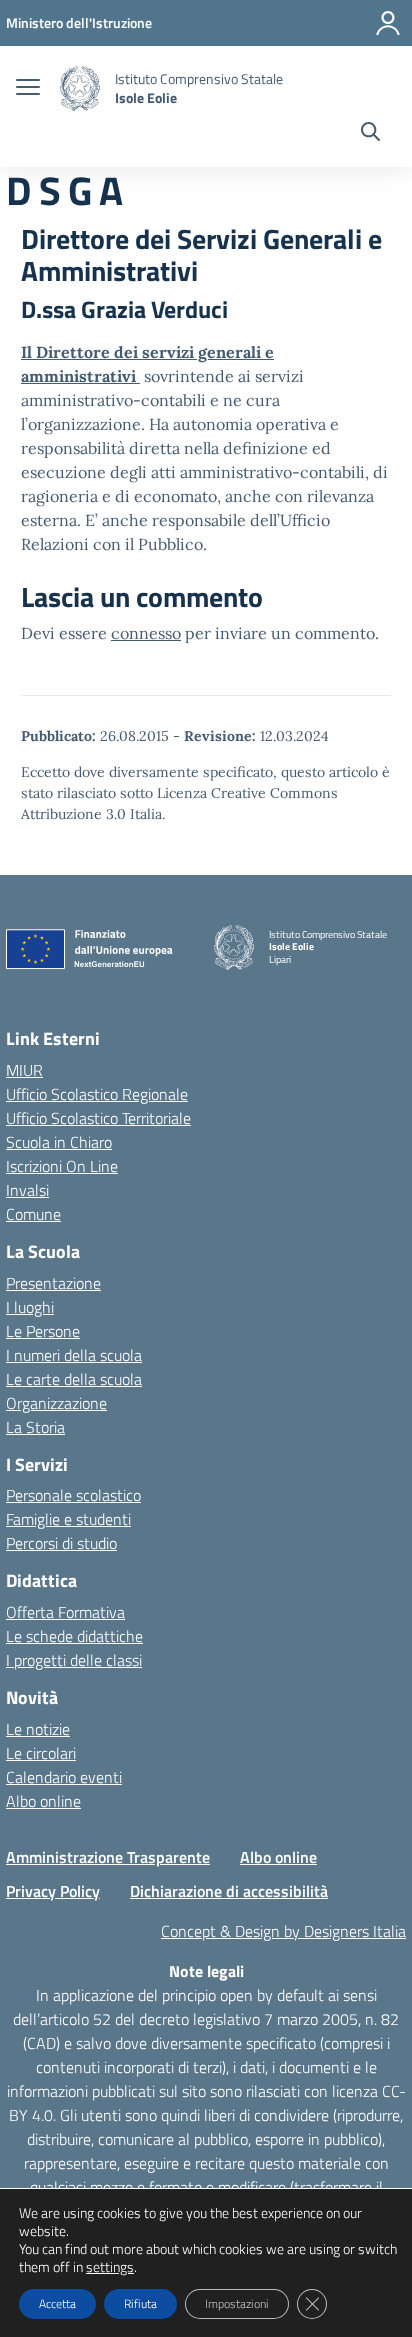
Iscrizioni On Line (62, 1166)
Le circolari (41, 1753)
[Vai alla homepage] (80, 88)
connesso (146, 633)
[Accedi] (388, 23)
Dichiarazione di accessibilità (229, 1891)
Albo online (43, 1801)
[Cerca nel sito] (370, 134)
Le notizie (38, 1729)
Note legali (206, 1971)
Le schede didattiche (74, 1636)
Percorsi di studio (61, 1543)
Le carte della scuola (74, 1379)
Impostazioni (237, 2303)
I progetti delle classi (74, 1660)
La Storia (35, 1427)
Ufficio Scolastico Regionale (97, 1094)
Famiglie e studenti (68, 1519)
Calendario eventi (64, 1777)
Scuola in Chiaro (59, 1142)
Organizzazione (56, 1403)
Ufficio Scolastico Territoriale (98, 1118)
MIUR (24, 1070)
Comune (33, 1214)
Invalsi (27, 1190)
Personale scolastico (73, 1495)
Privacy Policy (53, 1891)
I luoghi (30, 1307)
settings (110, 2267)
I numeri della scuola (74, 1355)
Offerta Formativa (65, 1612)
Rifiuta (140, 2303)
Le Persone (43, 1331)
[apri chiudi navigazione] (28, 89)
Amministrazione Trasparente (108, 1857)
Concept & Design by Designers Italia (283, 1931)
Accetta (57, 2303)
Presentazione (53, 1283)
